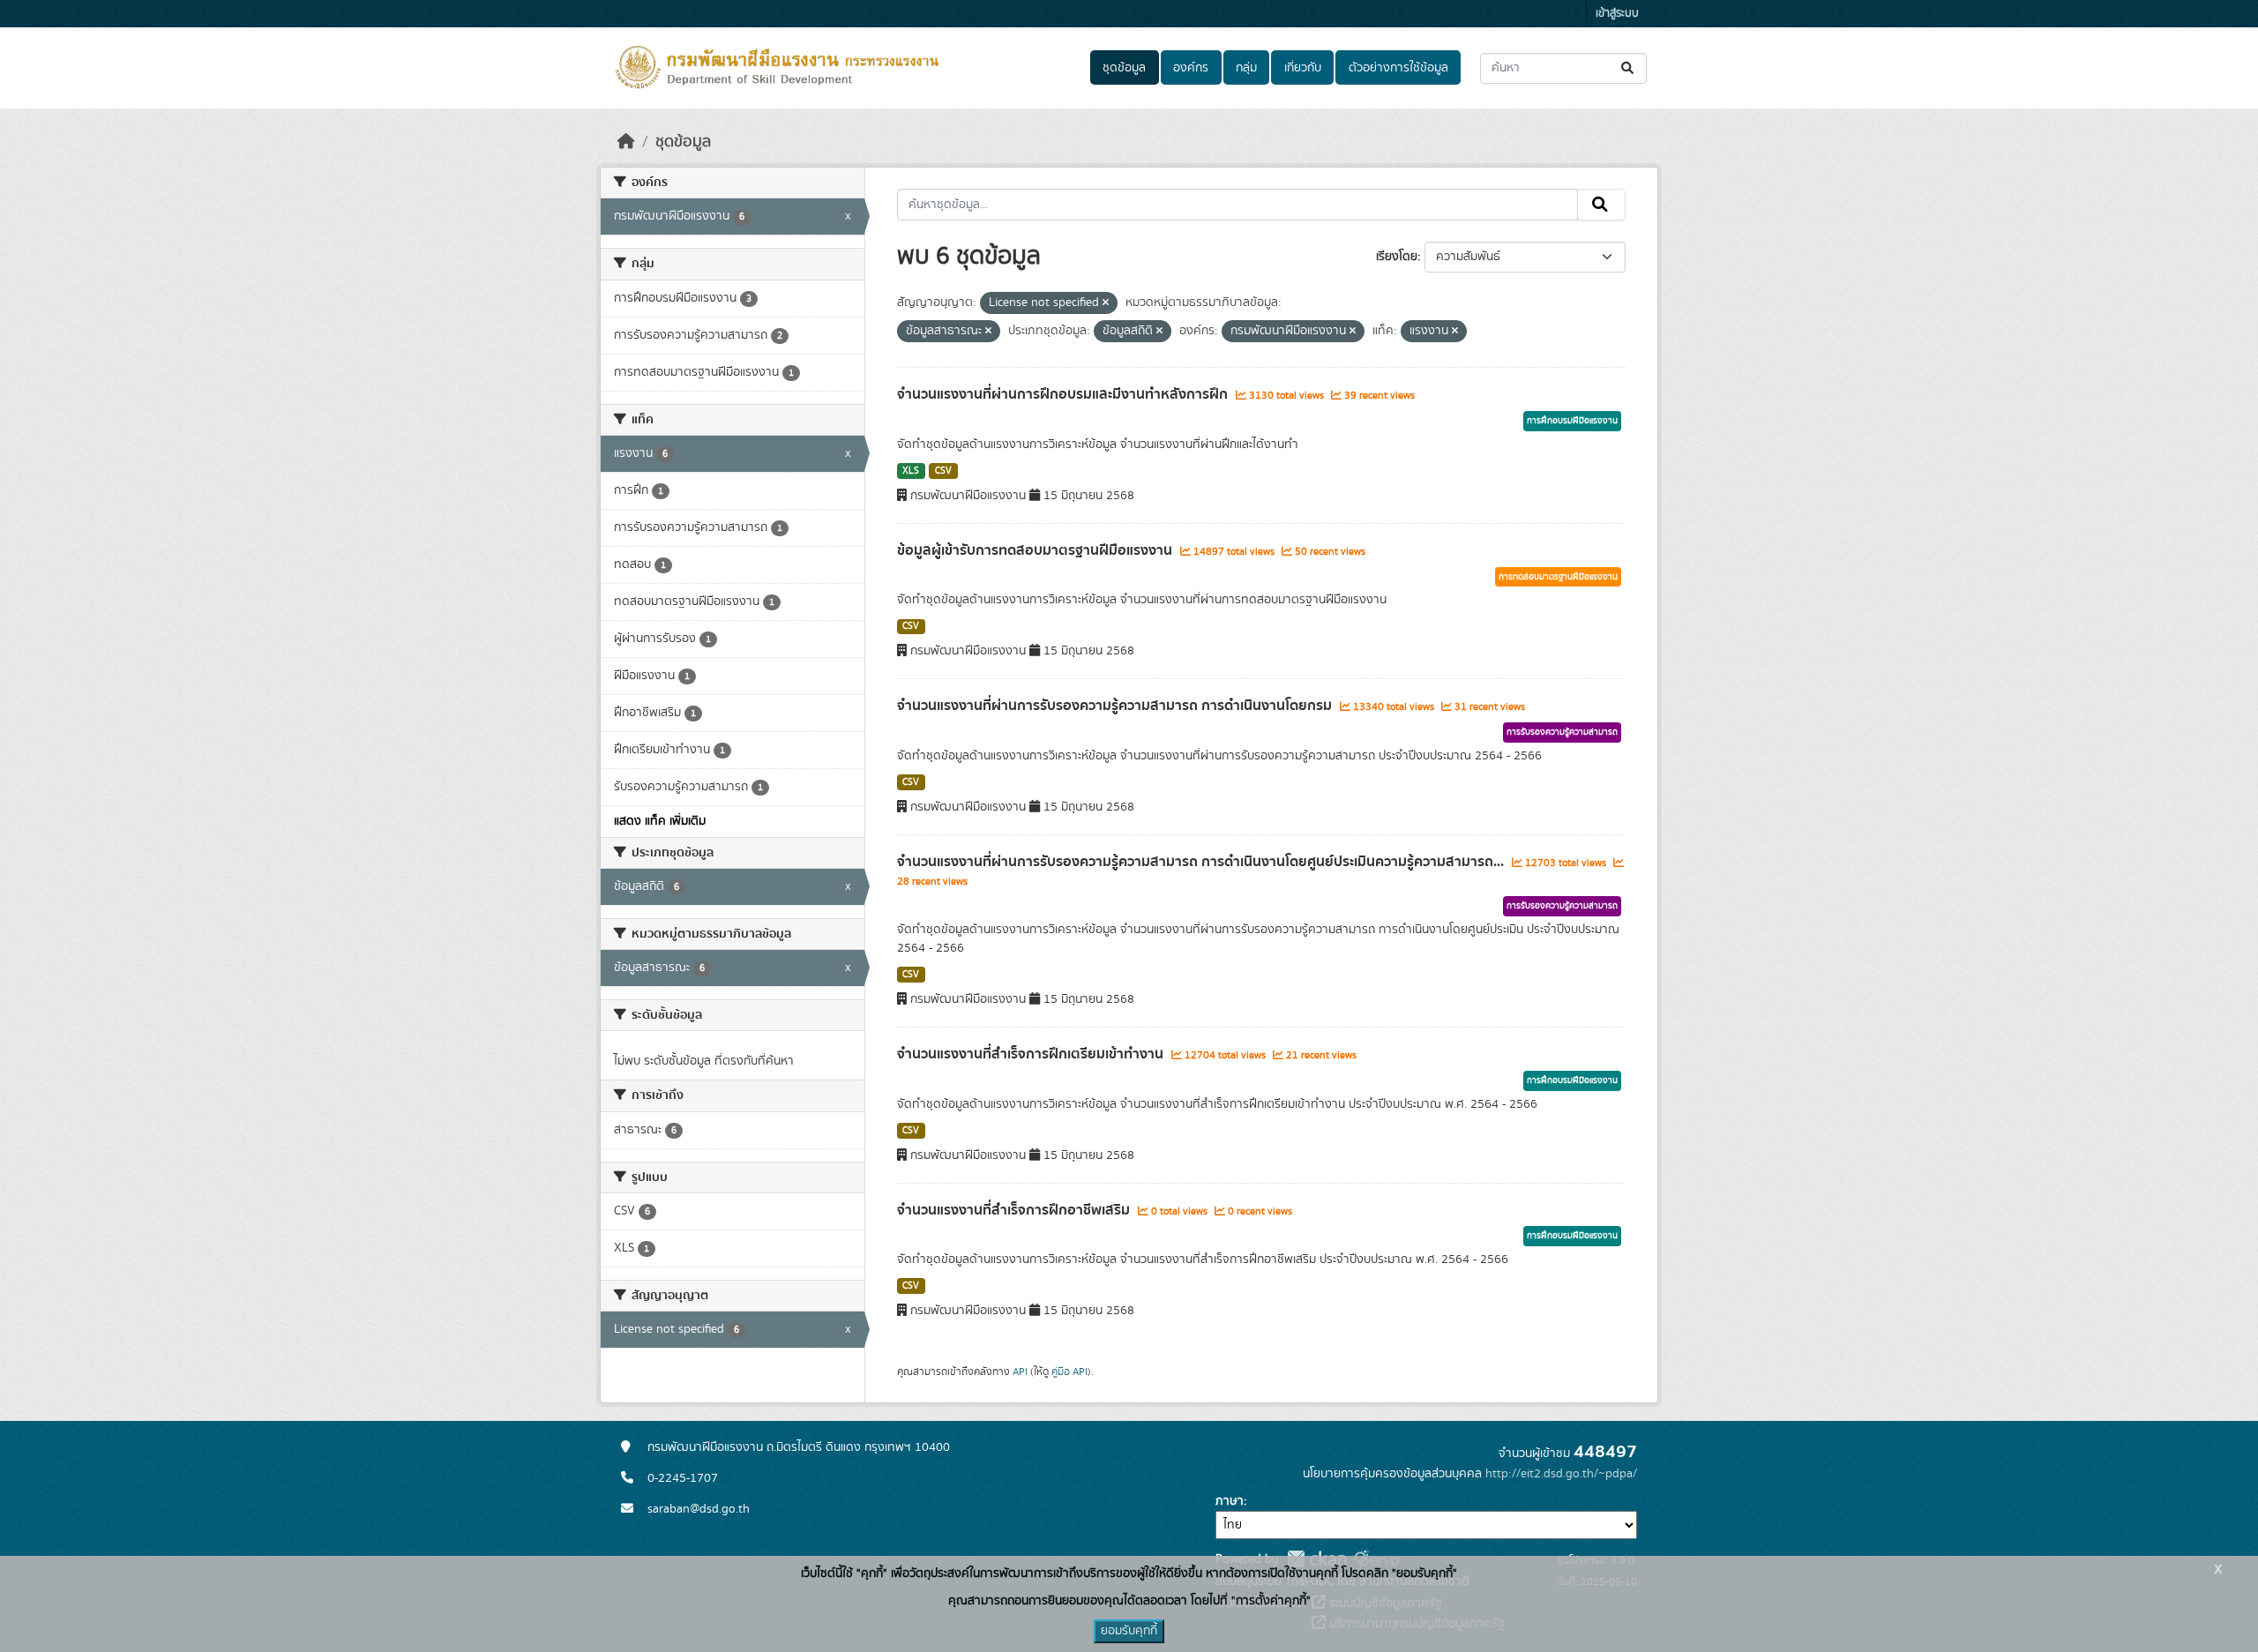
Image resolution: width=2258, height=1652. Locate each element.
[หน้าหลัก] (626, 142)
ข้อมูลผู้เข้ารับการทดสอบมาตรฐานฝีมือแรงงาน (1036, 550)
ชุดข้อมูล (1124, 68)
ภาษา (1230, 1501)
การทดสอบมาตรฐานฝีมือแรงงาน (1558, 577)
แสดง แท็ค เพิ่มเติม (660, 821)
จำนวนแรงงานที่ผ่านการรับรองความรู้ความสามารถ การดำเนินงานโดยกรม (1116, 706)
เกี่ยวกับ (1303, 68)
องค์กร (1191, 68)
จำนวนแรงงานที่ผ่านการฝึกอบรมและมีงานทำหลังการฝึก (1064, 394)
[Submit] (1629, 68)
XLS (911, 471)
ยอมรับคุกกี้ (1129, 1631)
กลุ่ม (1246, 68)
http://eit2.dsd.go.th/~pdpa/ (1561, 1474)
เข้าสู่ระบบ (1617, 14)
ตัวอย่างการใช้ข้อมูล (1398, 68)
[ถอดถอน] (1106, 303)
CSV (943, 471)
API (1020, 1372)
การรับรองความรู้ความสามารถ (1562, 732)
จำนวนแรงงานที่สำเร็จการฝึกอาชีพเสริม (1015, 1210)
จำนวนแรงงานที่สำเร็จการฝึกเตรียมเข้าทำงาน (1032, 1054)
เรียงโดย (1397, 257)
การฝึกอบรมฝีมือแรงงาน (1572, 421)
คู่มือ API (1069, 1372)
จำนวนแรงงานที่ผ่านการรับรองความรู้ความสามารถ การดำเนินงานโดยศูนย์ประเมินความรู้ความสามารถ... (1202, 862)
